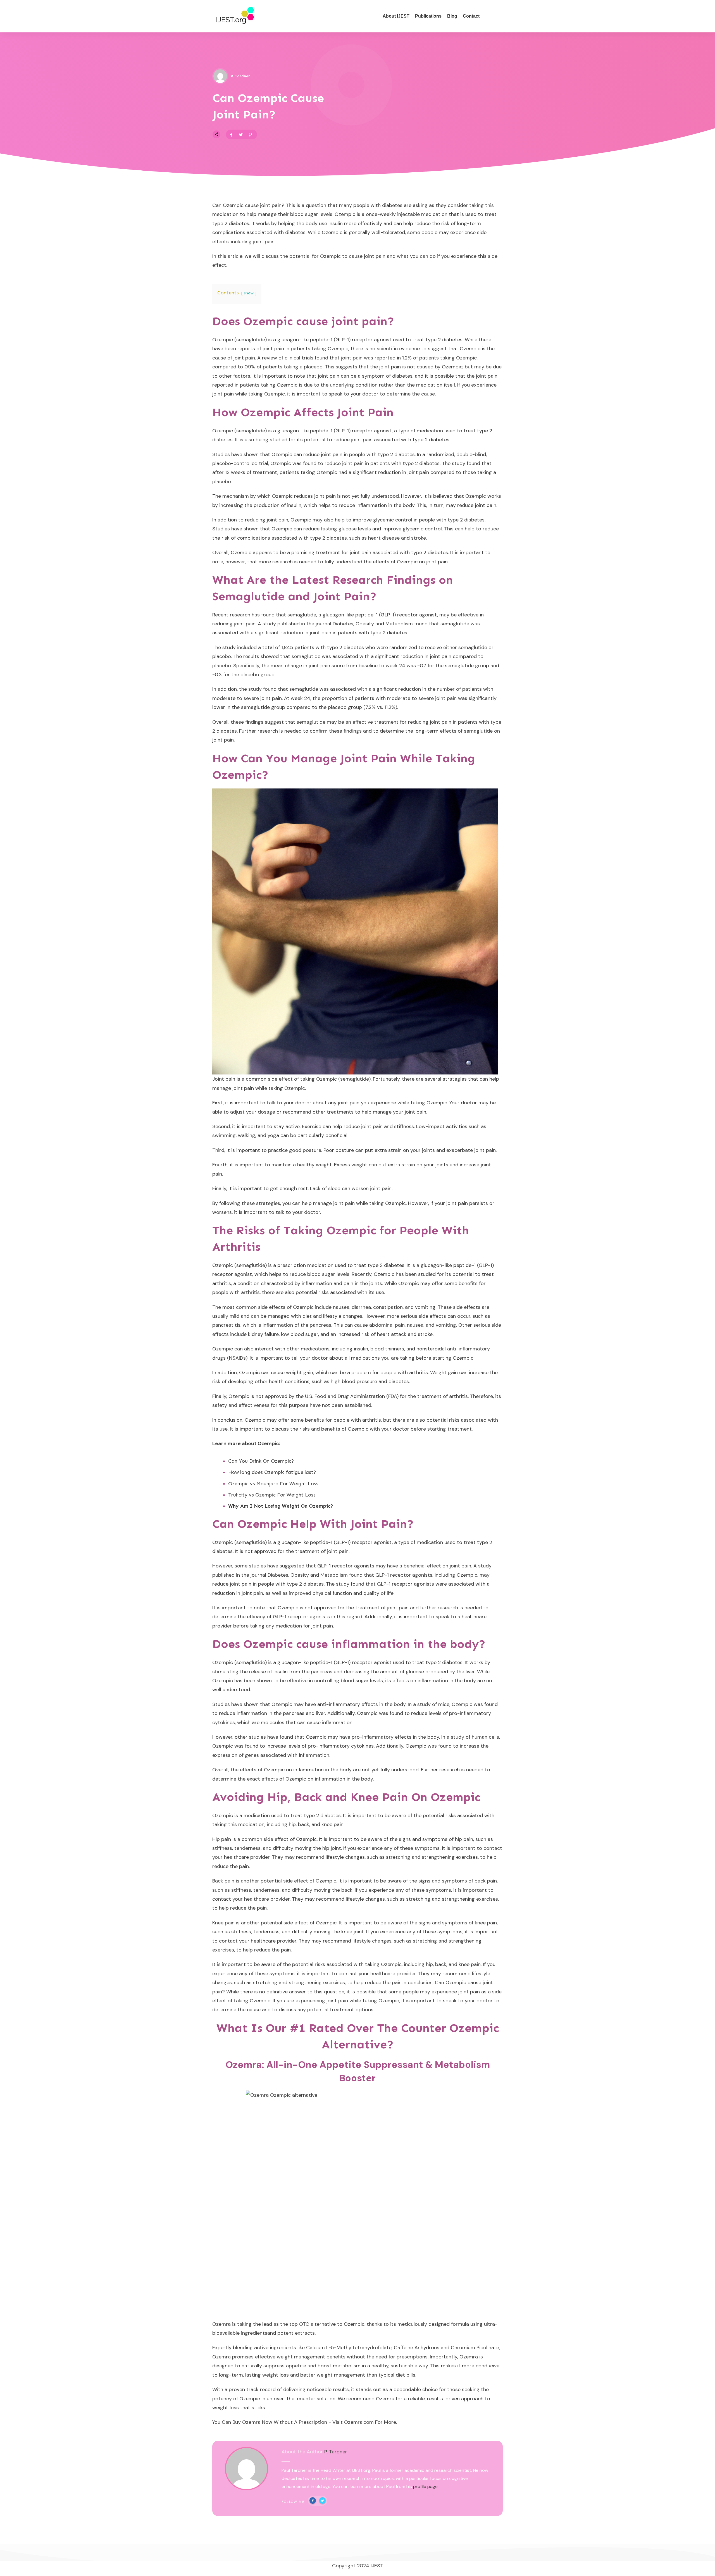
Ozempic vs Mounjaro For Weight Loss (273, 1484)
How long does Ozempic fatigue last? (272, 1472)
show (249, 293)
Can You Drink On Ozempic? (261, 1461)
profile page (425, 2486)
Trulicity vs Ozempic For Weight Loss (272, 1495)
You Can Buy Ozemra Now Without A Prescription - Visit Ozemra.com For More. (305, 2422)
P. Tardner (336, 2452)
